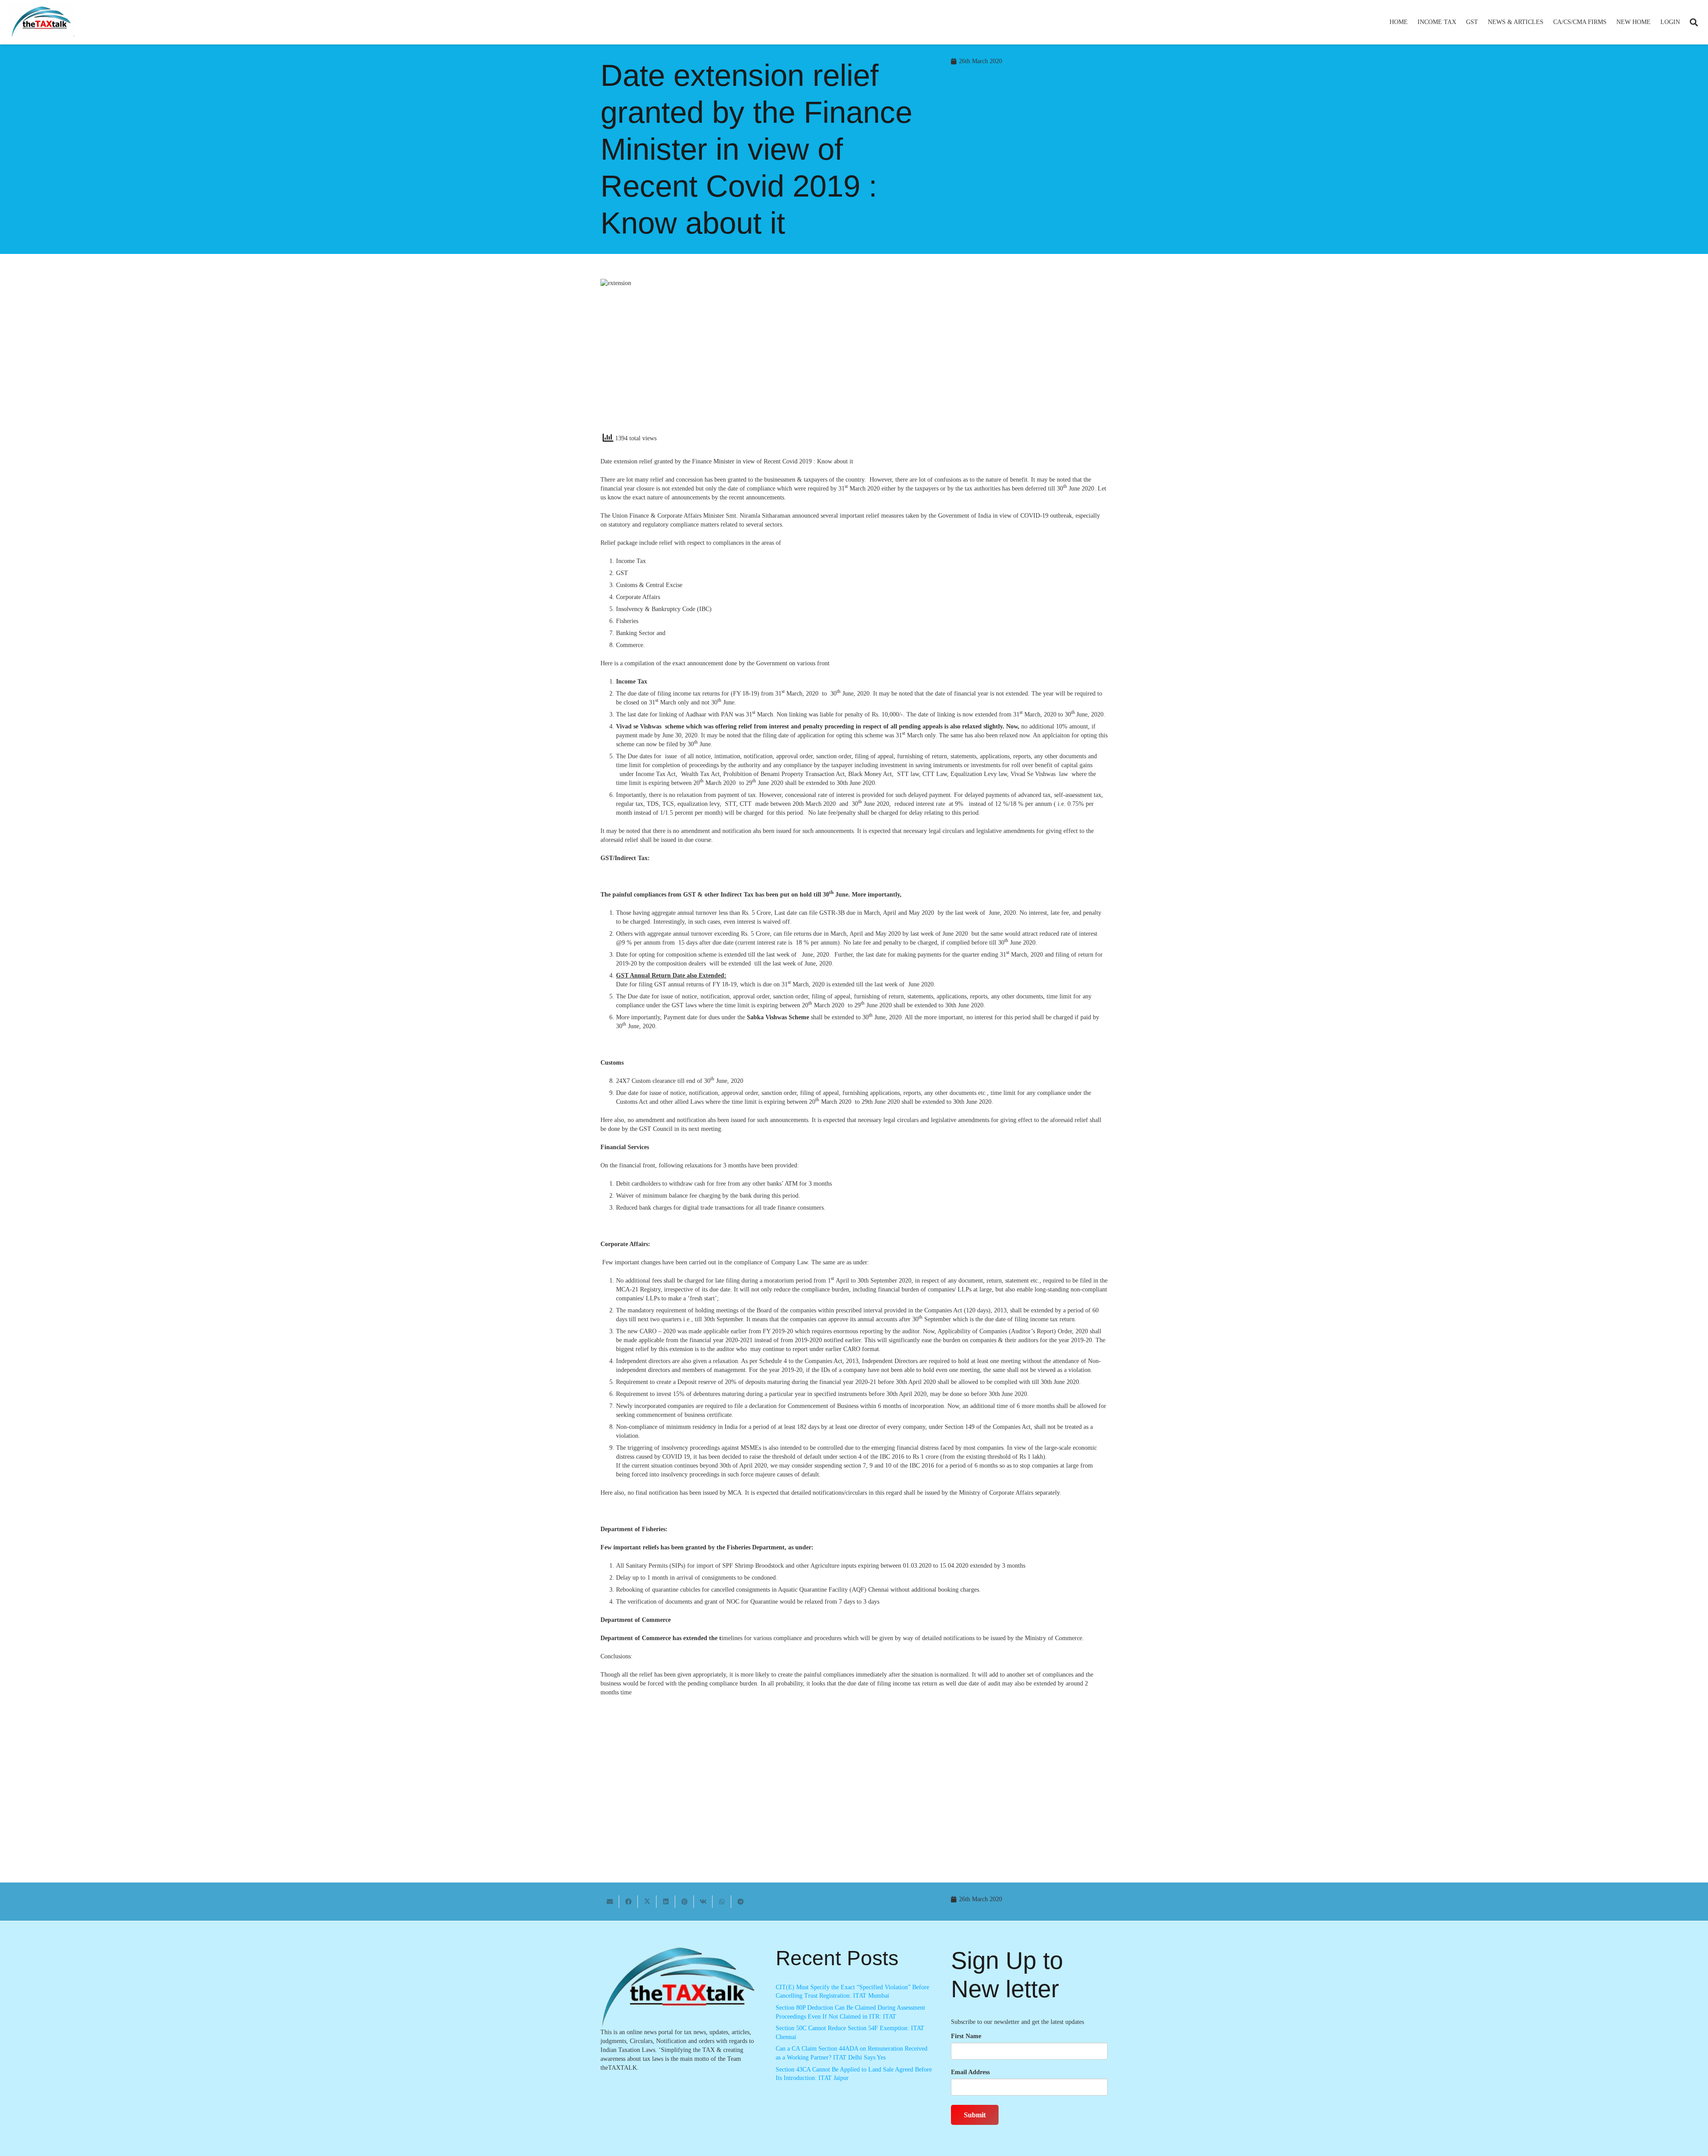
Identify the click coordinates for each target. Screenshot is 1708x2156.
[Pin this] (685, 1902)
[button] (1460, 22)
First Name (966, 2036)
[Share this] (628, 1902)
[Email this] (610, 1902)
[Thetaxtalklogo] (42, 22)
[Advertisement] (985, 359)
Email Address (970, 2072)
